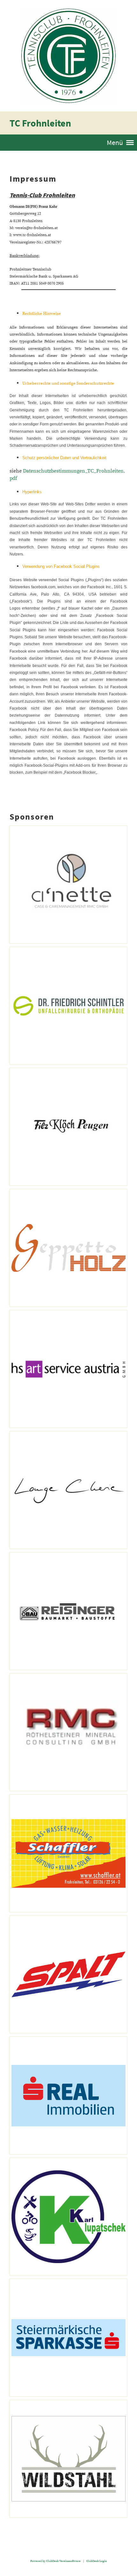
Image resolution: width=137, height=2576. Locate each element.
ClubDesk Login (97, 2561)
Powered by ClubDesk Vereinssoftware (55, 2561)
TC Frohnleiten (40, 123)
